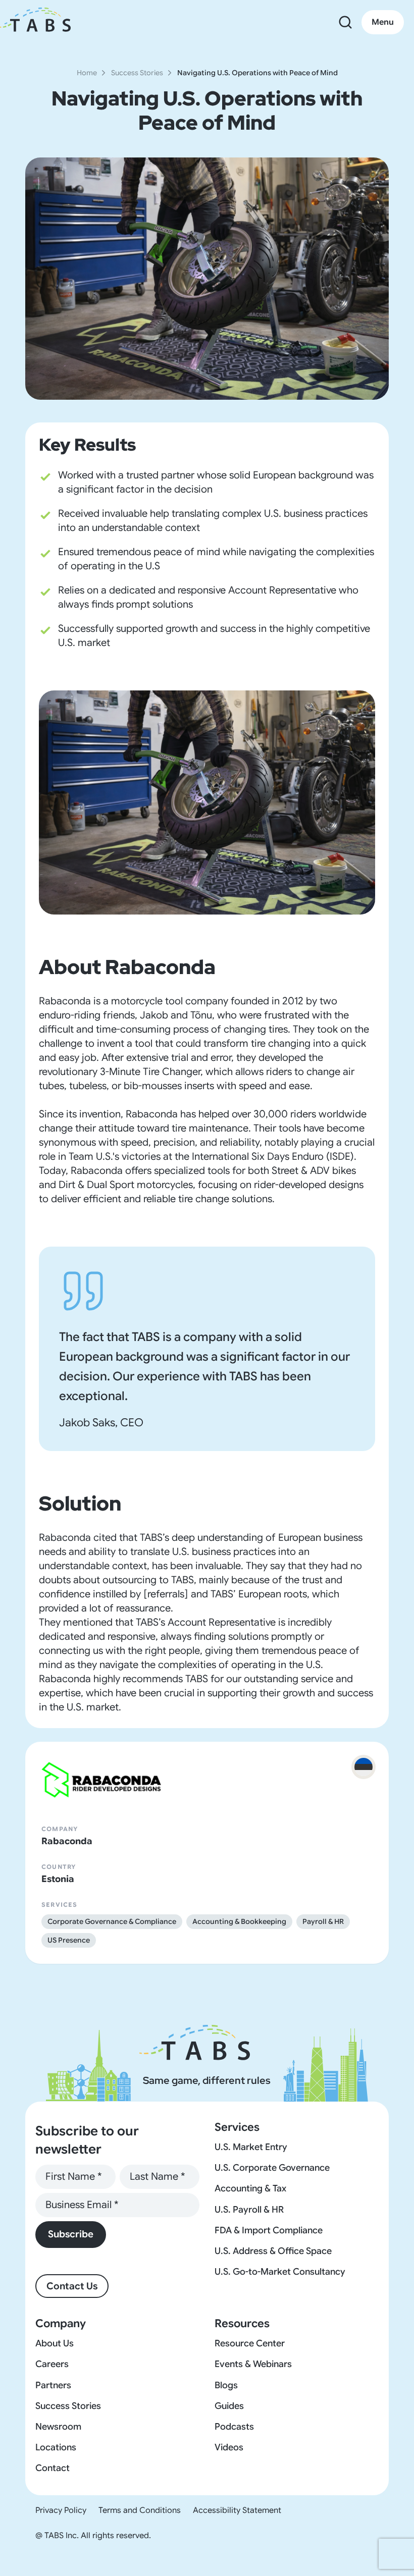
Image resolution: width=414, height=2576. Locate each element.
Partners (53, 2385)
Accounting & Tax (250, 2188)
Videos (229, 2447)
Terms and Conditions (140, 2510)
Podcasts (234, 2427)
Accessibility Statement (237, 2510)
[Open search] (345, 22)
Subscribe (71, 2234)
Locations (56, 2447)
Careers (52, 2364)
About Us (55, 2343)
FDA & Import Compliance (269, 2230)
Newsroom (58, 2427)
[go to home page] (40, 22)
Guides (229, 2406)
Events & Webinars (253, 2364)
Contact (53, 2468)
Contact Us (72, 2286)
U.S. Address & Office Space (273, 2251)
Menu (383, 22)
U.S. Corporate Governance (272, 2168)
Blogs (226, 2385)
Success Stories (137, 73)
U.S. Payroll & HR (249, 2210)
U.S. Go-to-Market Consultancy (280, 2272)
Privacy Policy (61, 2510)
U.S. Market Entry (251, 2147)
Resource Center (250, 2343)
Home (87, 73)
